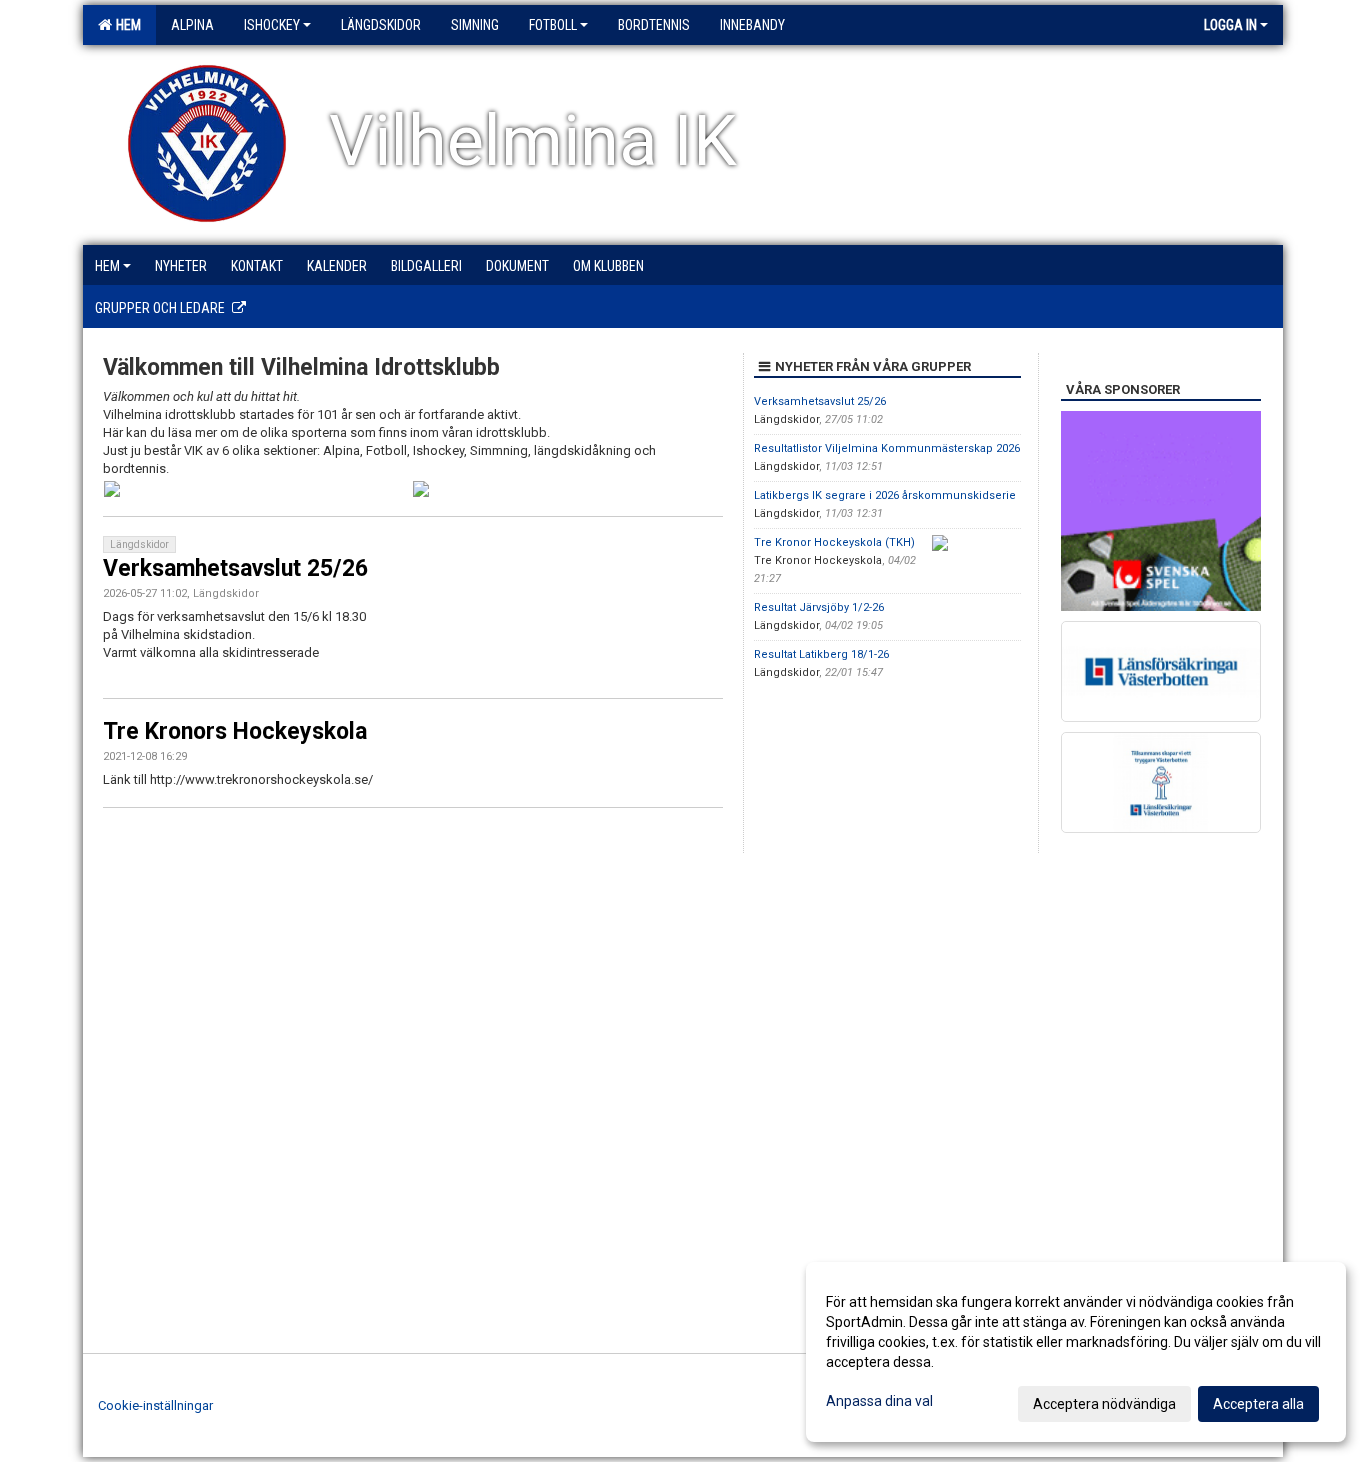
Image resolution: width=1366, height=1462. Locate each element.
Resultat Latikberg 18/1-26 (821, 654)
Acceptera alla (1258, 1404)
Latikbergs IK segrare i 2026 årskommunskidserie (885, 495)
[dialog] (1076, 1352)
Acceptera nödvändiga (1104, 1404)
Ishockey (272, 25)
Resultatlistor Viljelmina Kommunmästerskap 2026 (887, 448)
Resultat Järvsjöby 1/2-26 (819, 607)
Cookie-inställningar (155, 1405)
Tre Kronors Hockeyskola (235, 731)
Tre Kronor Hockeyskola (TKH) (834, 542)
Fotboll (553, 25)
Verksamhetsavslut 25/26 (235, 568)
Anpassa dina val (879, 1401)
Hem (125, 25)
